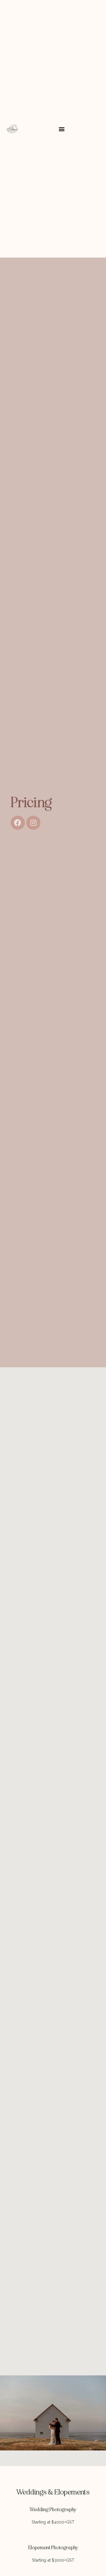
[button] (62, 129)
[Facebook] (18, 823)
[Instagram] (33, 823)
